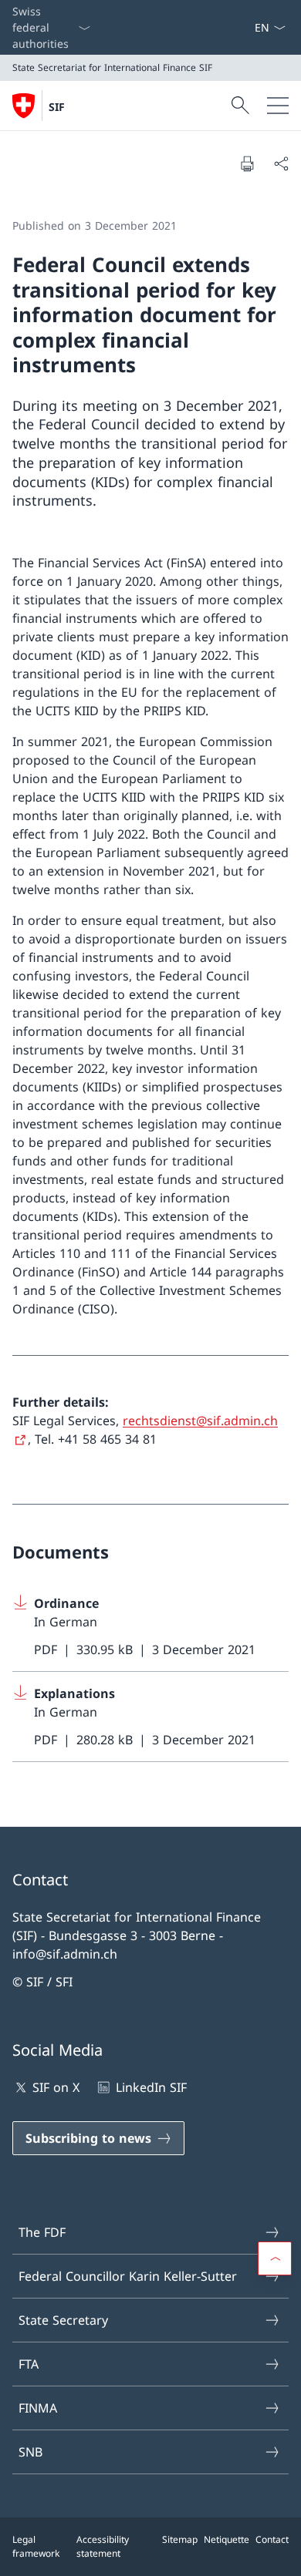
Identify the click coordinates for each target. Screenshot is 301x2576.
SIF (57, 107)
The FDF (42, 2232)
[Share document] (281, 163)
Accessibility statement (103, 2546)
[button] (275, 2258)
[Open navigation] (278, 106)
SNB (30, 2452)
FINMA (38, 2408)
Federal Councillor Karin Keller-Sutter (128, 2276)
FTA (29, 2364)
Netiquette (227, 2539)
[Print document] (247, 163)
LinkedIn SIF (151, 2087)
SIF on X (56, 2087)
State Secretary (63, 2320)
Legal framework (36, 2546)
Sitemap (180, 2539)
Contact (272, 2539)
